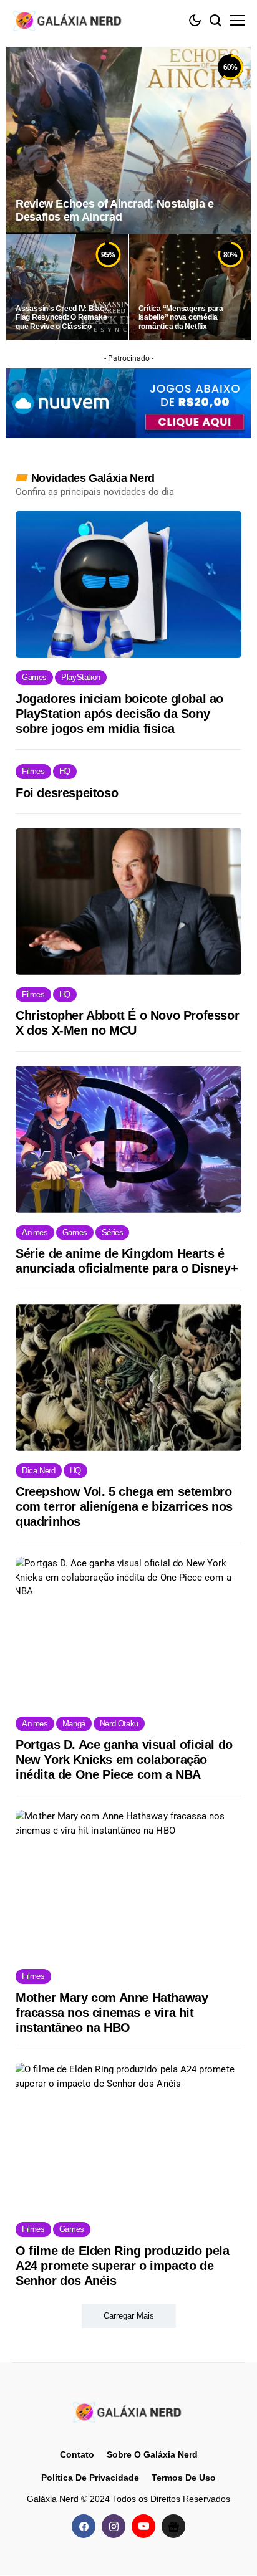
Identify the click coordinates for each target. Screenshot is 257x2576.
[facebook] (84, 2527)
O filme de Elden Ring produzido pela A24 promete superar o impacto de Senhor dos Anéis (123, 2266)
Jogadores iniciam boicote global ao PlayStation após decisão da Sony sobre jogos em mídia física (119, 714)
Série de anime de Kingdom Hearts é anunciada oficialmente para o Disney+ (127, 1261)
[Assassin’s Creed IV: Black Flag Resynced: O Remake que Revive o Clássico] (67, 287)
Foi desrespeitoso (67, 793)
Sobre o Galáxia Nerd (152, 2454)
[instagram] (114, 2527)
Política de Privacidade (90, 2478)
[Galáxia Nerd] (69, 20)
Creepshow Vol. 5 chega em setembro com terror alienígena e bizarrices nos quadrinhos (124, 1506)
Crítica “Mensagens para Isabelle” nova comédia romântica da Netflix (181, 318)
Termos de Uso (184, 2478)
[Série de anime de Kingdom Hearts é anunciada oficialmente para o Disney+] (128, 1139)
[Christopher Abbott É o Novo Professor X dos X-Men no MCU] (128, 902)
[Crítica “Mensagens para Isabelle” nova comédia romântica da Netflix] (190, 287)
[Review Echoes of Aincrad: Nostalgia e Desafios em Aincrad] (128, 140)
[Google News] (173, 2527)
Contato (77, 2454)
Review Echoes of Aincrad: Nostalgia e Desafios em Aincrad (115, 211)
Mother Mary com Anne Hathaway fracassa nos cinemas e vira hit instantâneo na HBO (112, 2013)
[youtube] (143, 2527)
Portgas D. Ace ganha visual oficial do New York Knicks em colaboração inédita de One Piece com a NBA (124, 1760)
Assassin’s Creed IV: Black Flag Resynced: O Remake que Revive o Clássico (62, 318)
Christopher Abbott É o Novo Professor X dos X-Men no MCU (127, 1023)
